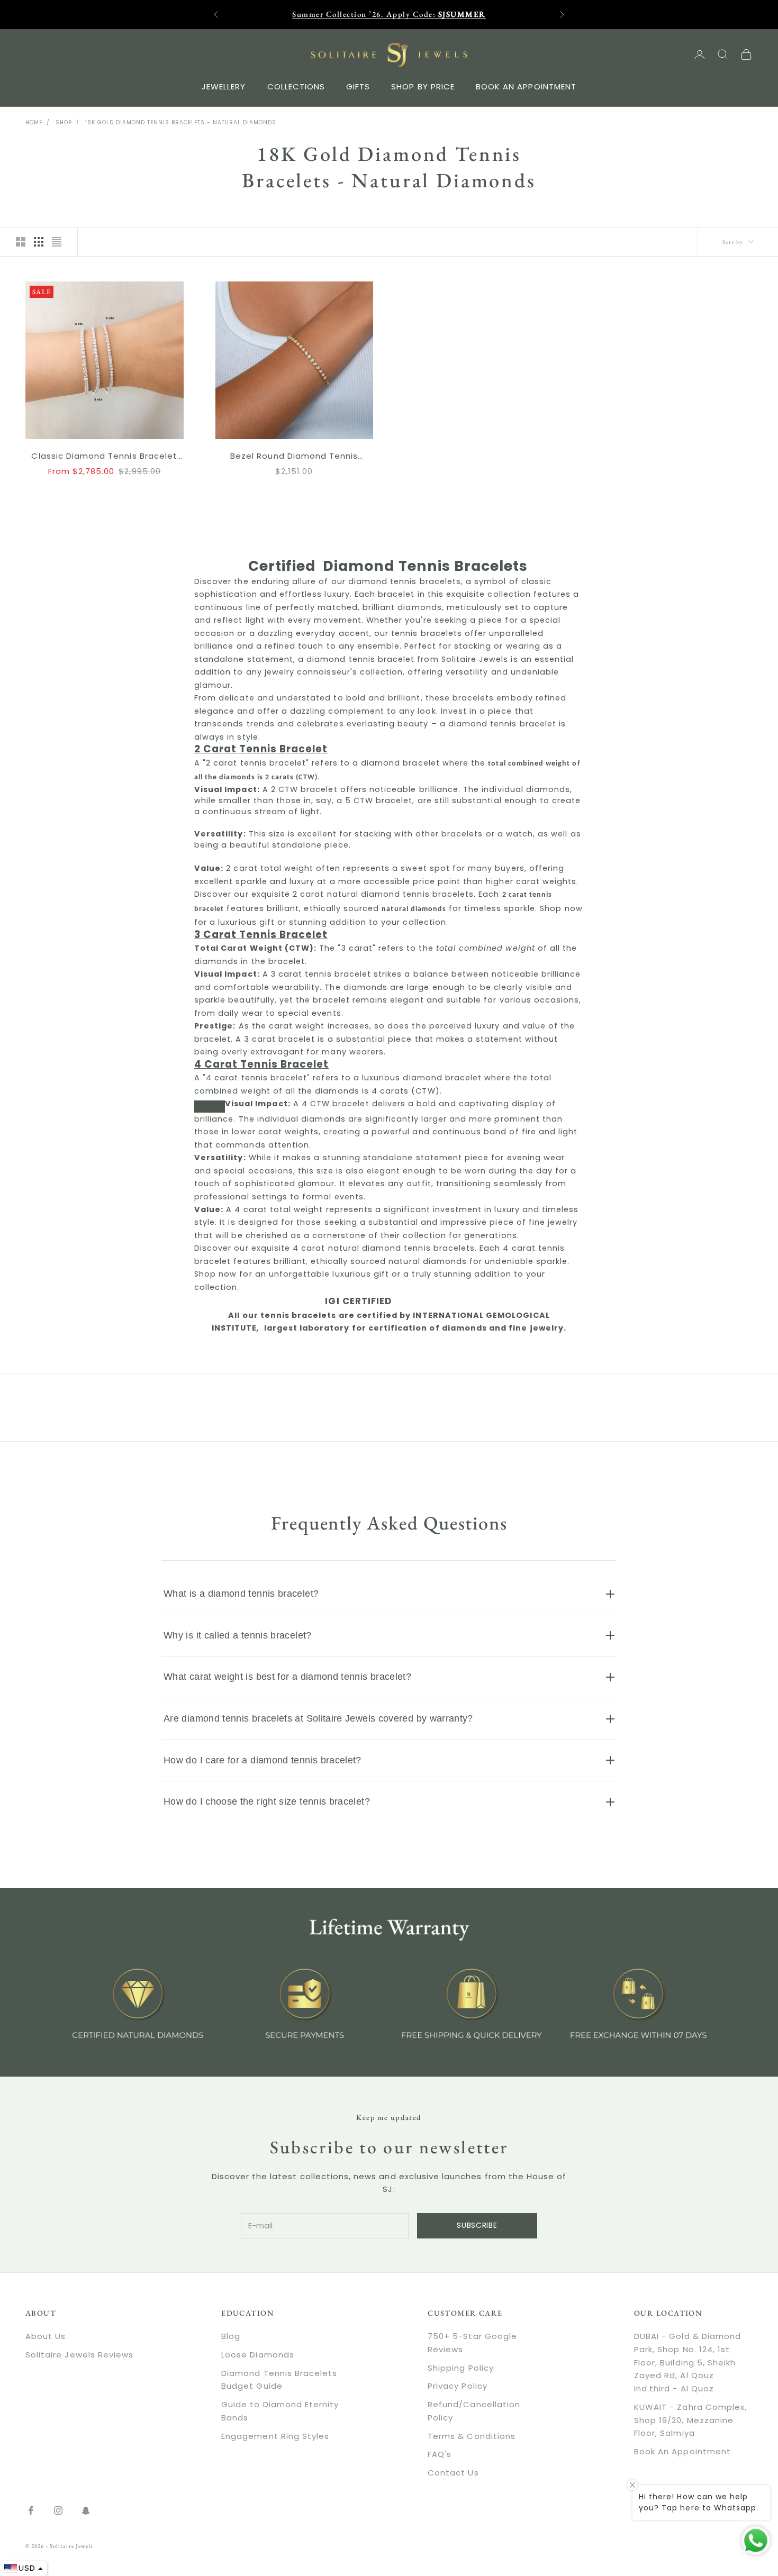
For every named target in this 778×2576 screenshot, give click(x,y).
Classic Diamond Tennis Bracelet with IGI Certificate (104, 457)
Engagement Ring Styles (275, 2436)
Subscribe (477, 2225)
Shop (64, 122)
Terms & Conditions (472, 2436)
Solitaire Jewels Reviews (79, 2355)
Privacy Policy (458, 2386)
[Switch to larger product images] (21, 242)
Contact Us (453, 2473)
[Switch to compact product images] (57, 242)
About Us (46, 2336)
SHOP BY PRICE (423, 86)
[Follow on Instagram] (58, 2510)
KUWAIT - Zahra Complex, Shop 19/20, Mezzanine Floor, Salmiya (690, 2420)
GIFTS (358, 86)
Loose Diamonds (258, 2355)
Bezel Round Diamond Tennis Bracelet (294, 457)
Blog (231, 2336)
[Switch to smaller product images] (39, 242)
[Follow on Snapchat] (86, 2510)
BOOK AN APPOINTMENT (526, 86)
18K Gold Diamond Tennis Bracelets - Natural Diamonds (181, 122)
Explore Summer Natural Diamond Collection (389, 14)
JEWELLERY (224, 86)
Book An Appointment (682, 2451)
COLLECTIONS (296, 86)
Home (34, 122)
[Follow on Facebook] (31, 2510)
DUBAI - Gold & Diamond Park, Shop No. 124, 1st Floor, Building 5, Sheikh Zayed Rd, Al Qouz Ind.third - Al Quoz (687, 2362)
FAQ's (440, 2454)
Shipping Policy (461, 2368)
